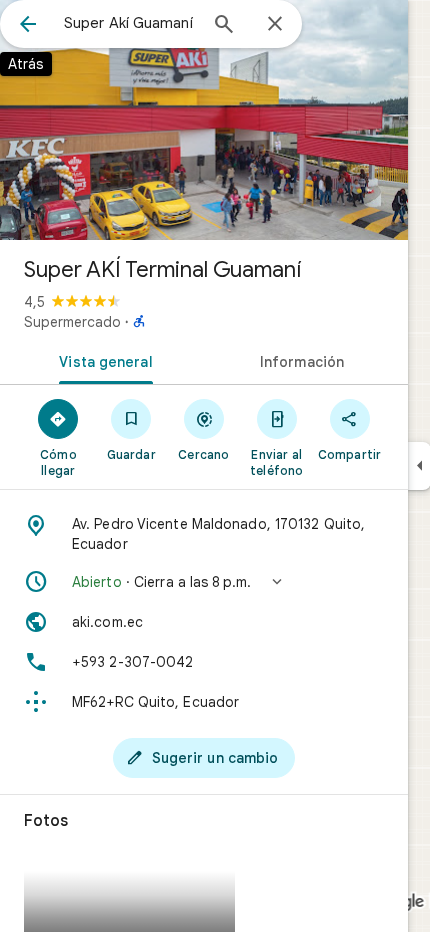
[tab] (102, 360)
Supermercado (72, 322)
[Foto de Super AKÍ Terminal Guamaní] (204, 120)
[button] (204, 582)
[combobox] (130, 23)
